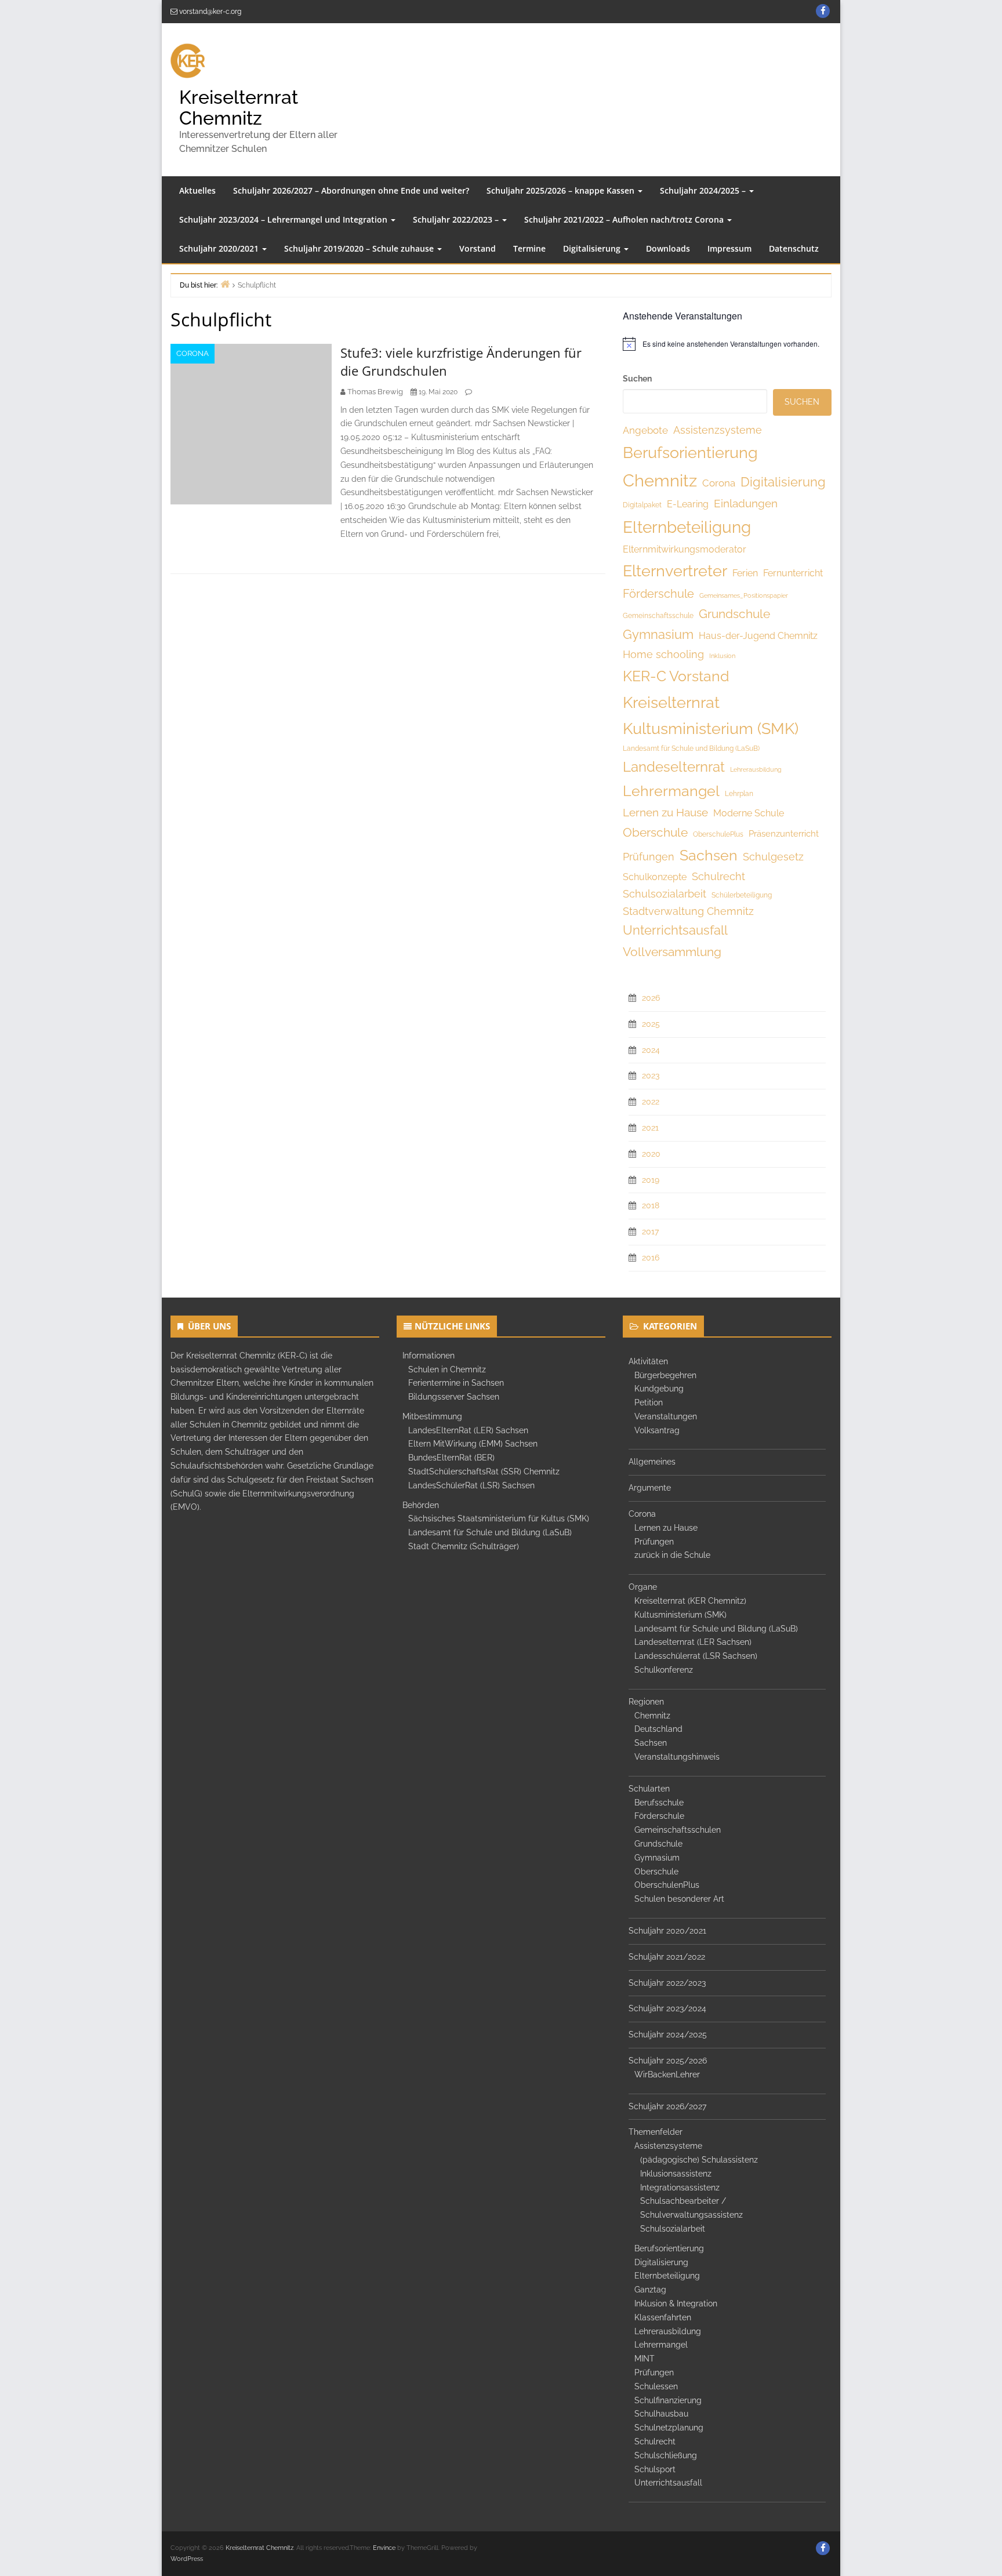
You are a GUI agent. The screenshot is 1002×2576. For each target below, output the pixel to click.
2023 (651, 1076)
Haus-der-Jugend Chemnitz (758, 636)
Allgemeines (652, 1462)
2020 (651, 1154)
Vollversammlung (672, 952)
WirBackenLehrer (667, 2074)
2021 (650, 1128)
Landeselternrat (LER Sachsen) (693, 1642)
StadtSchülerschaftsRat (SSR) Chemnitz (484, 1472)
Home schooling (663, 654)
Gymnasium (658, 635)
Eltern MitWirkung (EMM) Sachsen (473, 1444)
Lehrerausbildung (756, 769)
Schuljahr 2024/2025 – (704, 190)
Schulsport (655, 2469)
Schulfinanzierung (668, 2400)
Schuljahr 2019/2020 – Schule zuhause (360, 248)
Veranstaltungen (666, 1416)
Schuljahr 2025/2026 (668, 2061)
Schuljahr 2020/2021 (220, 248)
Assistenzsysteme (718, 430)
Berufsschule (659, 1803)
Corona (193, 353)
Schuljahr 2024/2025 (668, 2034)
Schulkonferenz (664, 1670)
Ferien (745, 573)
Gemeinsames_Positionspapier (744, 595)
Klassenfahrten (663, 2317)
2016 (651, 1258)
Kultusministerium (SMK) (711, 729)
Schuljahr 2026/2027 (667, 2106)
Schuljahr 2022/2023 (667, 1983)
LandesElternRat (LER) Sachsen (468, 1430)
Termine (529, 248)
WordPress (187, 2559)
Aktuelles (197, 190)
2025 (651, 1024)
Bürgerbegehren (665, 1375)
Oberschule (655, 832)
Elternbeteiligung (687, 527)
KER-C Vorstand (676, 676)
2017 (650, 1231)
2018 (651, 1205)
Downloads (668, 248)
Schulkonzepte (655, 877)
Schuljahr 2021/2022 (667, 1957)
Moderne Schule (749, 813)
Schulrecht (718, 876)
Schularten (649, 1789)
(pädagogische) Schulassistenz (699, 2160)
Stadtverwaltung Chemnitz (688, 911)
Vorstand (478, 248)
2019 (651, 1180)
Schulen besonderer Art (679, 1899)
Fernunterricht (793, 573)
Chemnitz (660, 480)
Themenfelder (656, 2132)
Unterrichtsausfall (675, 930)
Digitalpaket (642, 505)
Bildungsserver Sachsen (454, 1397)
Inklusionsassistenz (676, 2174)
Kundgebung (659, 1389)
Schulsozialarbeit (665, 894)
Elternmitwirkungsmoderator (685, 549)
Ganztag (650, 2290)
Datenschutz (794, 248)
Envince (384, 2548)
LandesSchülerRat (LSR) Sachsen (471, 1485)
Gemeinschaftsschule (658, 616)
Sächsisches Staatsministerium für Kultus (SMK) (499, 1518)
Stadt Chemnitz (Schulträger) (464, 1546)
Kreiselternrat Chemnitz (239, 107)
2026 (651, 998)
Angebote (645, 430)
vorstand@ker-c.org (210, 12)
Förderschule (658, 594)
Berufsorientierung (690, 452)
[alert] (727, 344)
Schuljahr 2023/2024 (667, 2008)
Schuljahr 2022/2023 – (457, 219)
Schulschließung (666, 2455)
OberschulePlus (718, 834)
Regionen (646, 1702)
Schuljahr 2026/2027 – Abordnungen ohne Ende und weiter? (351, 190)
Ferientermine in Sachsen (456, 1383)
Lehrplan (739, 794)
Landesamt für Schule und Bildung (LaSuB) (691, 749)
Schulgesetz (773, 857)
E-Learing (688, 504)
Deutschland (658, 1729)
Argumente (650, 1488)
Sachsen (709, 855)
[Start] (225, 284)
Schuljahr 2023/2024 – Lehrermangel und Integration (284, 219)
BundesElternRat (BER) (451, 1458)
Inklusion (722, 656)
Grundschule (734, 614)
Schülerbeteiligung (742, 895)
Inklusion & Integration (676, 2303)
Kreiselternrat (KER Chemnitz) (690, 1601)
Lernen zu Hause (665, 812)
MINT (645, 2359)
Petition (649, 1403)
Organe (643, 1587)
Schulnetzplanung (669, 2428)
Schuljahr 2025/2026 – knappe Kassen (562, 190)
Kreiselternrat (671, 702)
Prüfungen (649, 857)
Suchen (637, 379)
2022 (651, 1102)
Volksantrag (657, 1430)
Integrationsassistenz (680, 2188)
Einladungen (746, 504)
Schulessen (656, 2386)
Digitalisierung (593, 248)
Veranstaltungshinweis (677, 1757)
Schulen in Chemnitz (447, 1369)
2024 (651, 1050)
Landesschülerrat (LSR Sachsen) (696, 1656)
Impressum (729, 248)
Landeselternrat (674, 767)
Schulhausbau (661, 2414)
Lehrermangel (671, 791)
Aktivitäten (648, 1361)
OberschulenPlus (667, 1885)
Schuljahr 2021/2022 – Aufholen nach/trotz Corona (625, 219)
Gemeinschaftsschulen (678, 1830)
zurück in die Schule (672, 1555)
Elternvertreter (675, 571)
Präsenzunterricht (784, 834)
